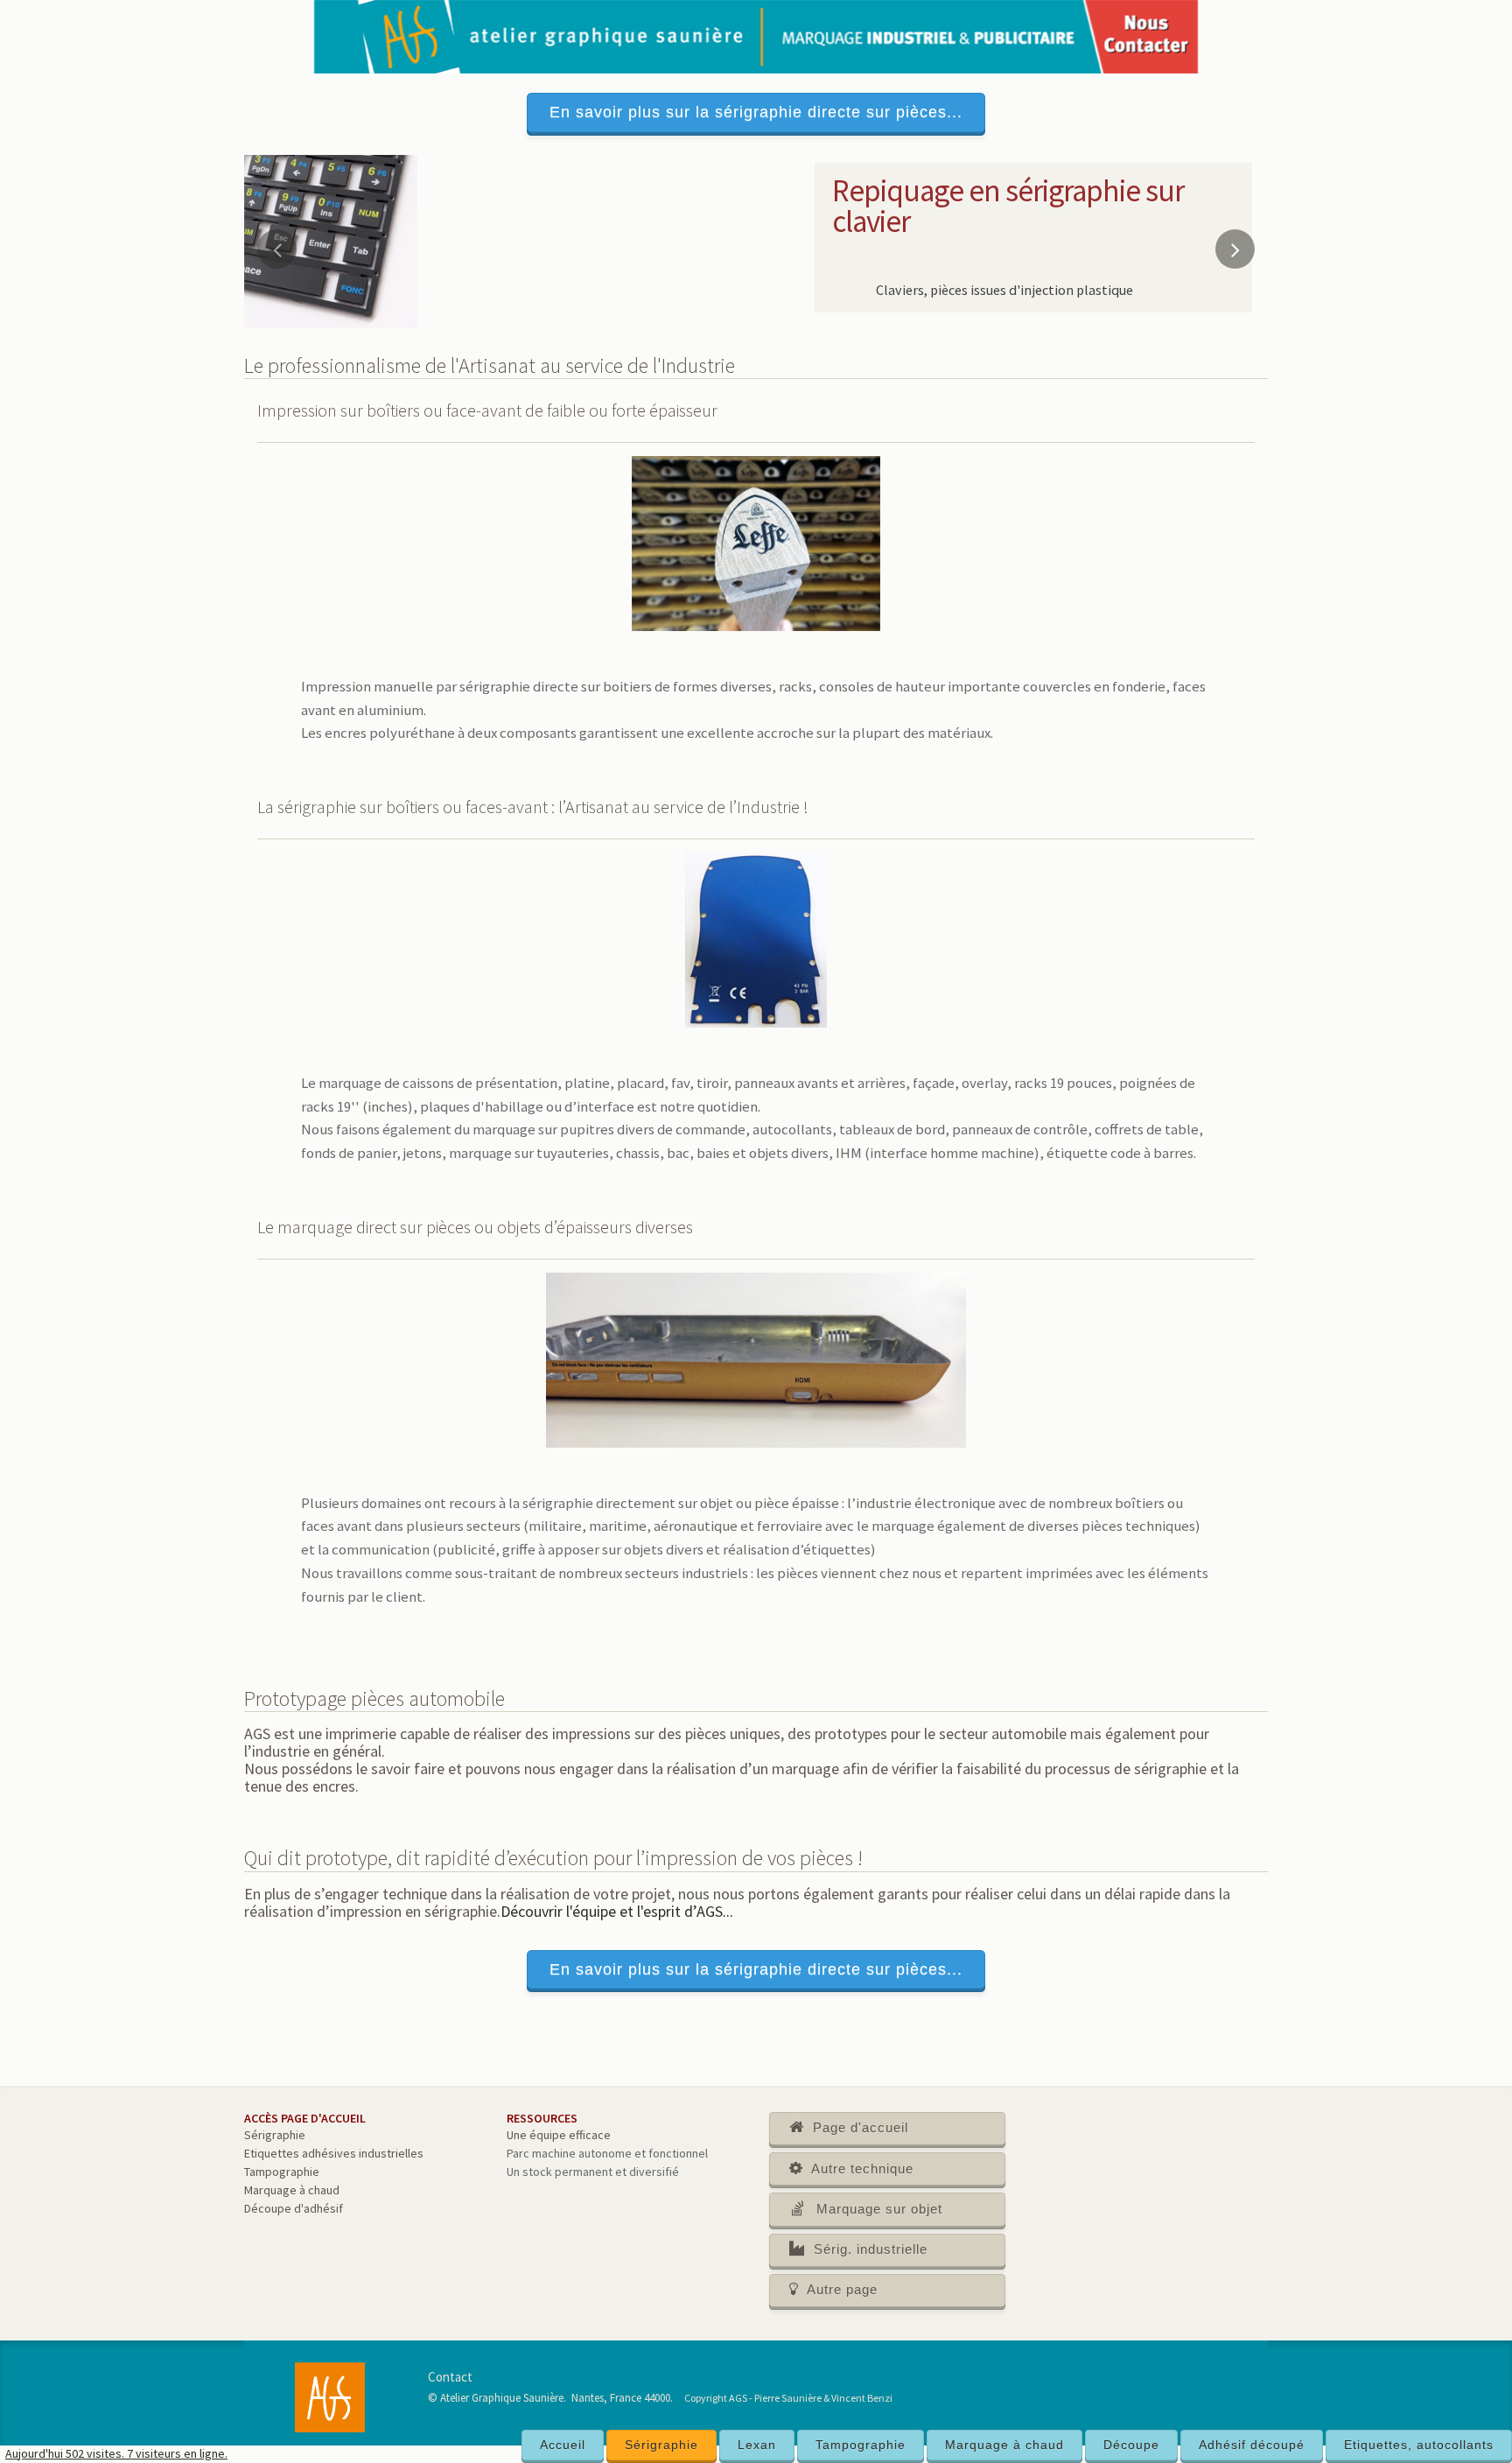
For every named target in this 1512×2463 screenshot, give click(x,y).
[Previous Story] (277, 249)
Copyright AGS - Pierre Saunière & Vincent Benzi (788, 2398)
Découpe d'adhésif (294, 2208)
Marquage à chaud (1004, 2445)
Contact (450, 2377)
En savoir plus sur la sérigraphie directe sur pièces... (756, 112)
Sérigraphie (661, 2445)
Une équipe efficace (559, 2135)
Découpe (1131, 2445)
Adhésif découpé (1252, 2445)
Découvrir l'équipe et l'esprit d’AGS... (617, 1911)
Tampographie (861, 2445)
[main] (756, 1300)
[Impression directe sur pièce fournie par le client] (331, 240)
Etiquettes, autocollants (1419, 2445)
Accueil (563, 2445)
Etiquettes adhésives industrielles (334, 2153)
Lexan (757, 2445)
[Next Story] (1235, 249)
